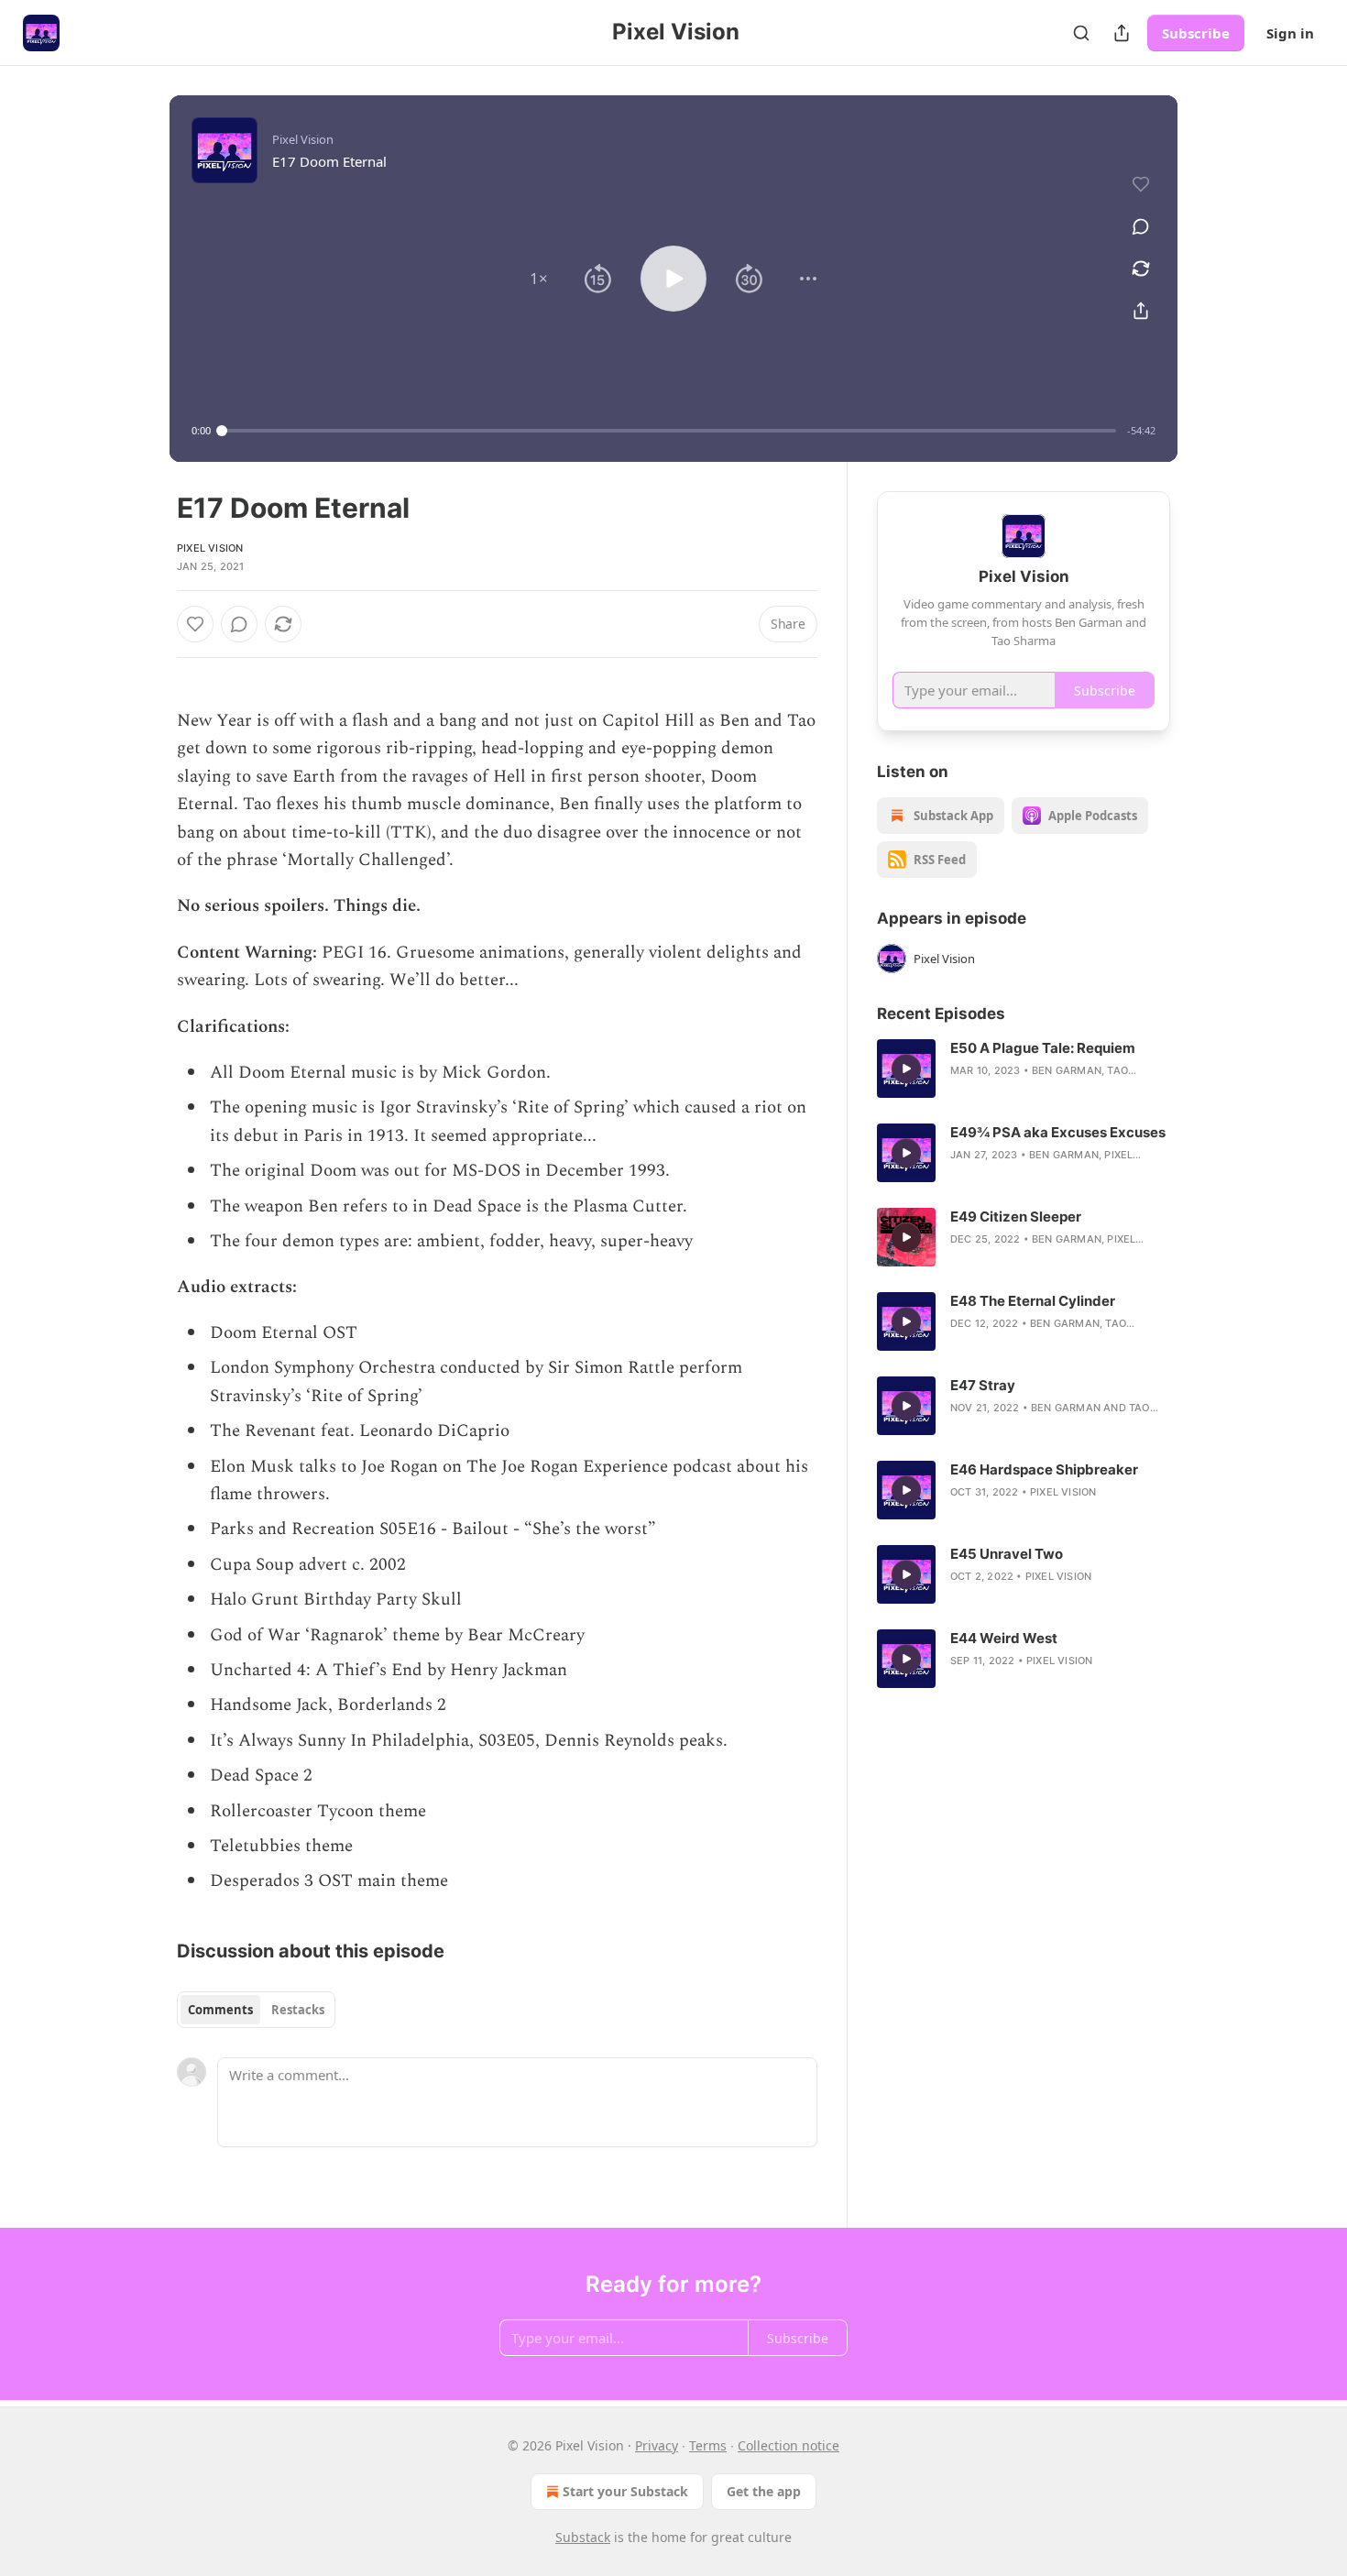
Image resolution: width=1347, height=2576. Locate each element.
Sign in (1290, 33)
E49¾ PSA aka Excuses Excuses (1058, 1132)
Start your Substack (625, 2491)
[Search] (1081, 33)
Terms (708, 2445)
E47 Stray (983, 1385)
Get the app (764, 2491)
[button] (539, 279)
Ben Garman (1067, 1070)
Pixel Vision (210, 548)
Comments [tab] (220, 2010)
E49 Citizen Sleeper (1016, 1217)
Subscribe (1196, 33)
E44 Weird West (1004, 1638)
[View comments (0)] (1141, 226)
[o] (906, 1069)
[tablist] (256, 2010)
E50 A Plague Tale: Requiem (1043, 1048)
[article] (1024, 1069)
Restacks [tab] (298, 2010)
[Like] (195, 624)
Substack (583, 2537)
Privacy (657, 2445)
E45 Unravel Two (1007, 1554)
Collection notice (788, 2445)
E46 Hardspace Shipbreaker (1044, 1469)
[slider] (669, 431)
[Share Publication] (1122, 33)
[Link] (151, 673)
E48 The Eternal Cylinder (1033, 1301)
